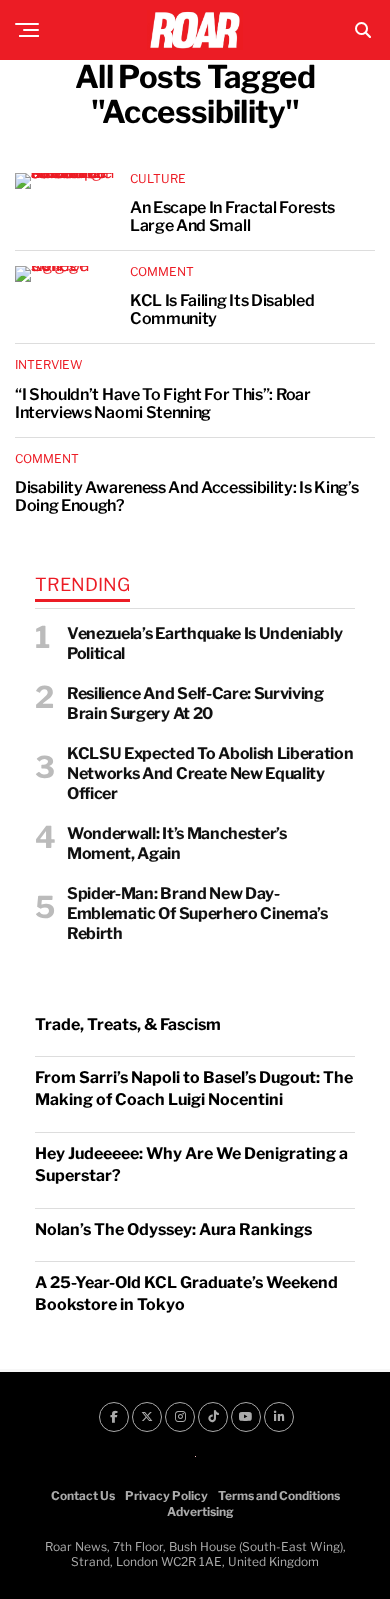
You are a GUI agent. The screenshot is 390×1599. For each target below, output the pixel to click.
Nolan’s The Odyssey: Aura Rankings (173, 1229)
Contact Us (83, 1495)
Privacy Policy (166, 1495)
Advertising (200, 1511)
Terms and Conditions (279, 1495)
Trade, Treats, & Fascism (128, 1024)
